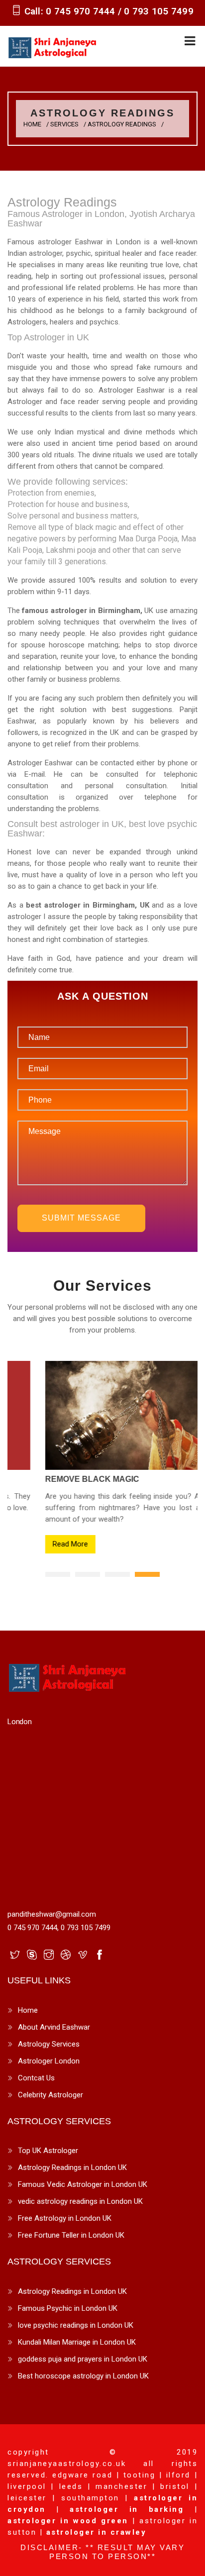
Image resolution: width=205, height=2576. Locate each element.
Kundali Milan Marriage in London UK (77, 2342)
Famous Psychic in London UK (68, 2308)
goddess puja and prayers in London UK (83, 2359)
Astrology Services (49, 2044)
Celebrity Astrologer (51, 2095)
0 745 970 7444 (82, 11)
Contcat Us (36, 2078)
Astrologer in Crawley (97, 2532)
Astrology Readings (122, 124)
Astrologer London (49, 2061)
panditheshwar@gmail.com (52, 1914)
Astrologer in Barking (127, 2509)
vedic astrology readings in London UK (80, 2201)
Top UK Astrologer (48, 2151)
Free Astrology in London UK (65, 2218)
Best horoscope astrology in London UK (83, 2376)
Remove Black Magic (62, 1479)
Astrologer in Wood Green (68, 2521)
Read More (40, 1544)
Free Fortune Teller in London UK (71, 2235)
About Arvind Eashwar (54, 2027)
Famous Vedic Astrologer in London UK (83, 2184)
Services (64, 124)
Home (32, 124)
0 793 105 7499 (159, 11)
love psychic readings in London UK (76, 2325)
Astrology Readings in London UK (72, 2167)
